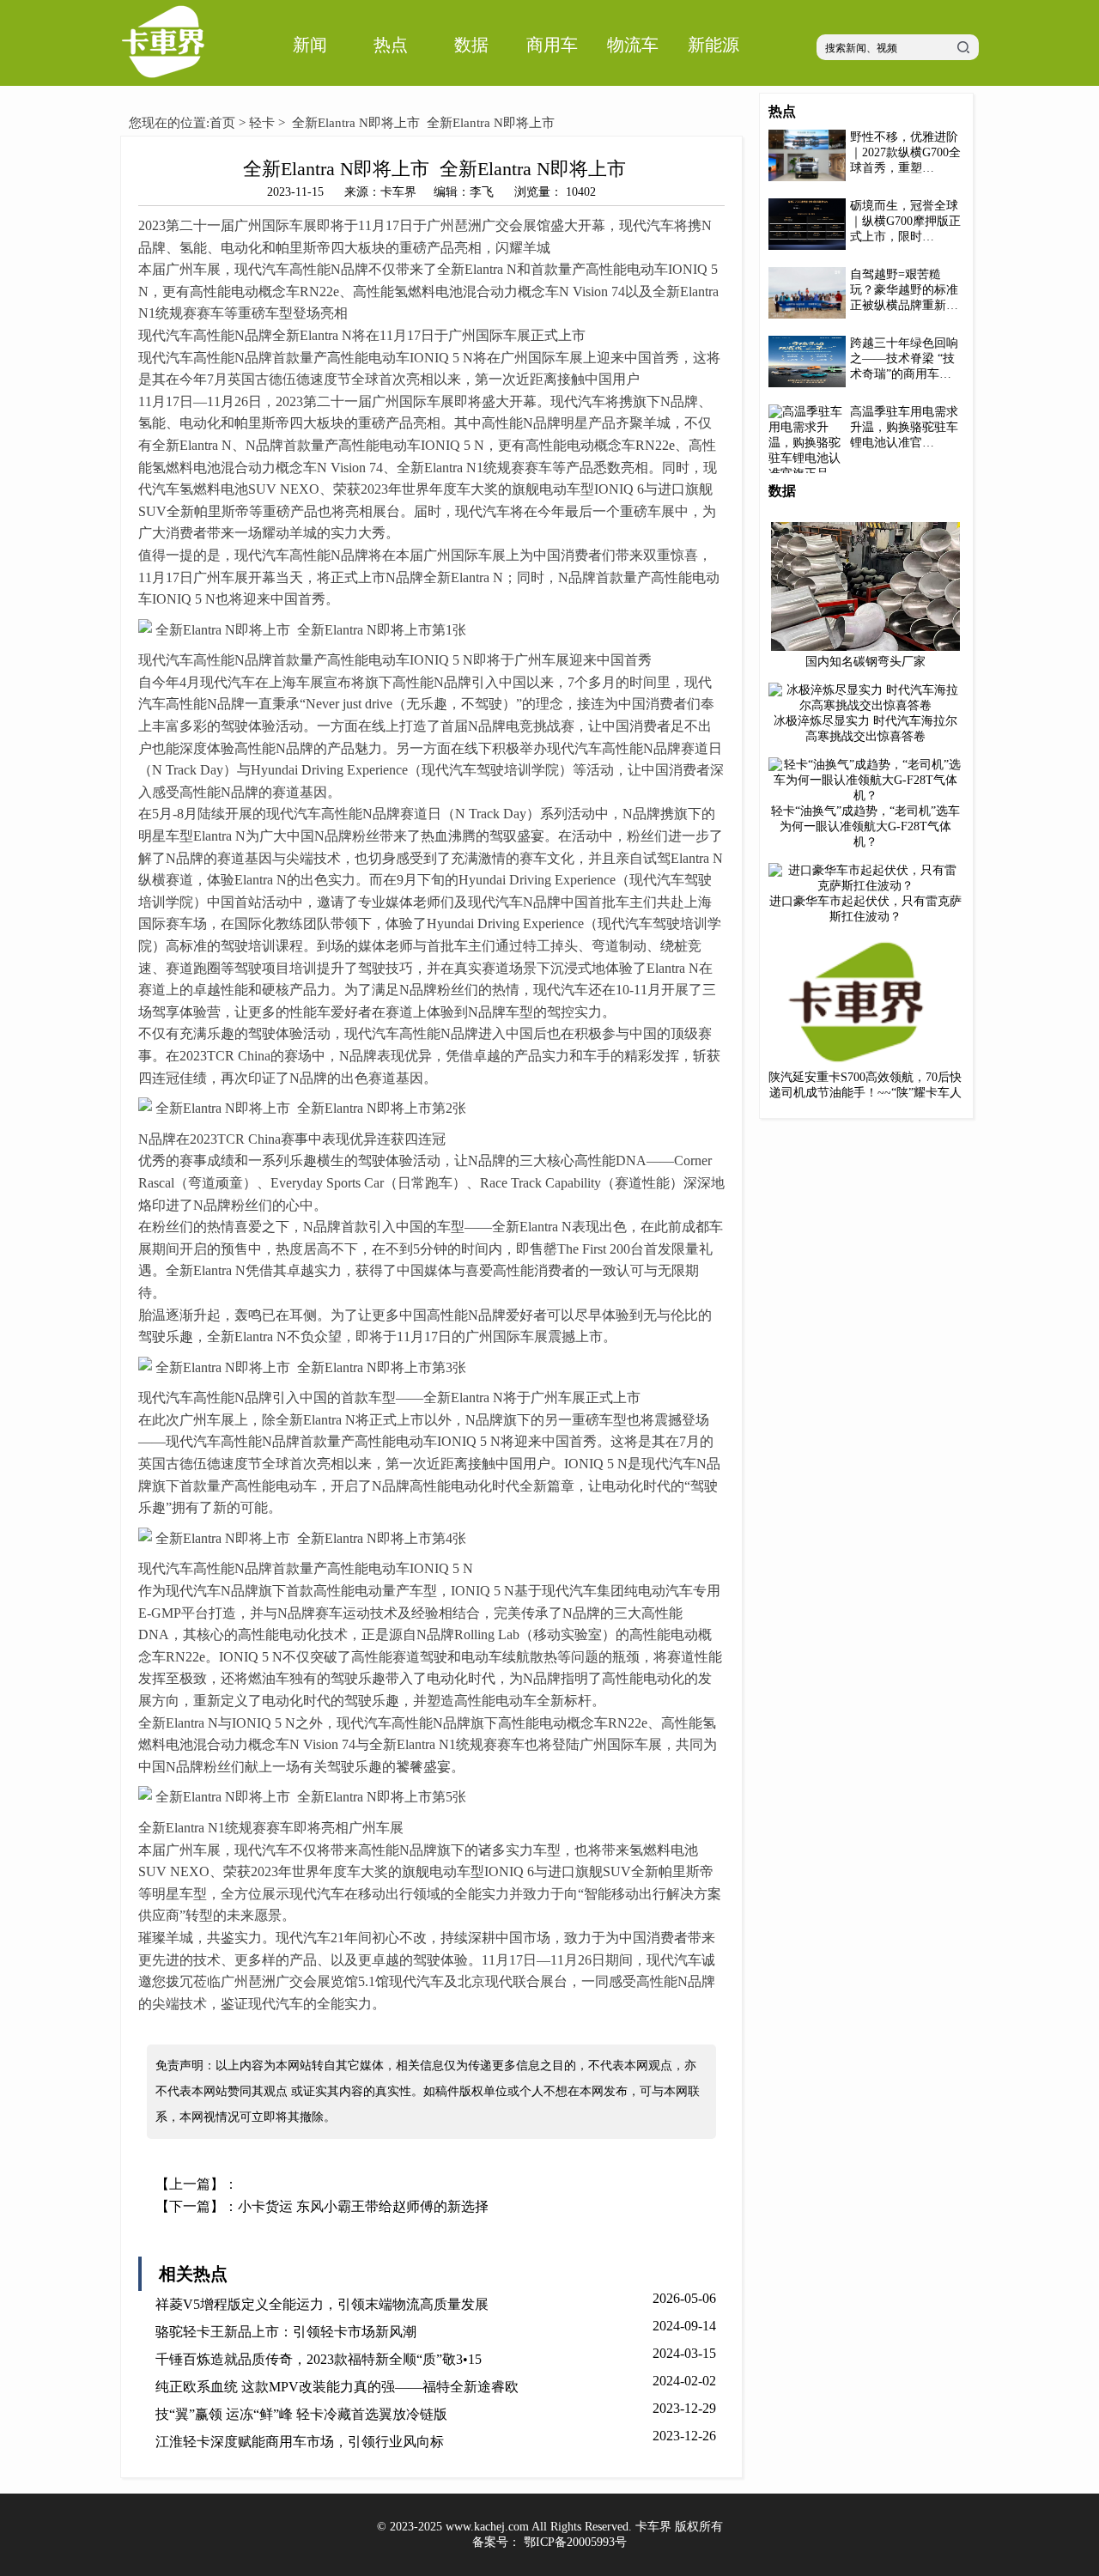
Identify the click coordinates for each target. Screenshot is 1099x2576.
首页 (222, 123)
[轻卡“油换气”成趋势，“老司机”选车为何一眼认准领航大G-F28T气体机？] (865, 796)
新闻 (310, 45)
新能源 (713, 45)
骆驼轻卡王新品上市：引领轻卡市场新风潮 (286, 2332)
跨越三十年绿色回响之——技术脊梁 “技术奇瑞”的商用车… (904, 358)
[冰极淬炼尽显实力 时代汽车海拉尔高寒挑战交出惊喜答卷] (865, 705)
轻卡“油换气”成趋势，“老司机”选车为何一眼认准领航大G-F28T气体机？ (865, 826)
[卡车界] (163, 82)
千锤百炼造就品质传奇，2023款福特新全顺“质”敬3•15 (319, 2359)
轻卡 (262, 123)
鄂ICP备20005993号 (575, 2542)
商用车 (552, 45)
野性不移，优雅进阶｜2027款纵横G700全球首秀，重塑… (905, 152)
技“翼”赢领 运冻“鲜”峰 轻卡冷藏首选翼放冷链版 (301, 2414)
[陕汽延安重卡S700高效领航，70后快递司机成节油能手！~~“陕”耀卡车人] (865, 1063)
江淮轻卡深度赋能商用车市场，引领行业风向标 (300, 2442)
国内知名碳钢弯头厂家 (865, 662)
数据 (471, 45)
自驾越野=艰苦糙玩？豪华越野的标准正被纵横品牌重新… (904, 290)
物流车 (633, 45)
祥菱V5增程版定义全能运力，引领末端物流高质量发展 (322, 2304)
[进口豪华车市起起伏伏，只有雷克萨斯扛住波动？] (865, 886)
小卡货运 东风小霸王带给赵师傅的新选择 (363, 2206)
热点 (391, 45)
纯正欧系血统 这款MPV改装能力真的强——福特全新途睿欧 (337, 2387)
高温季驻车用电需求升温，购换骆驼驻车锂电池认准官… (904, 427)
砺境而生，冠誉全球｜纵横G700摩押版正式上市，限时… (905, 221)
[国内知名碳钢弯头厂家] (865, 647)
